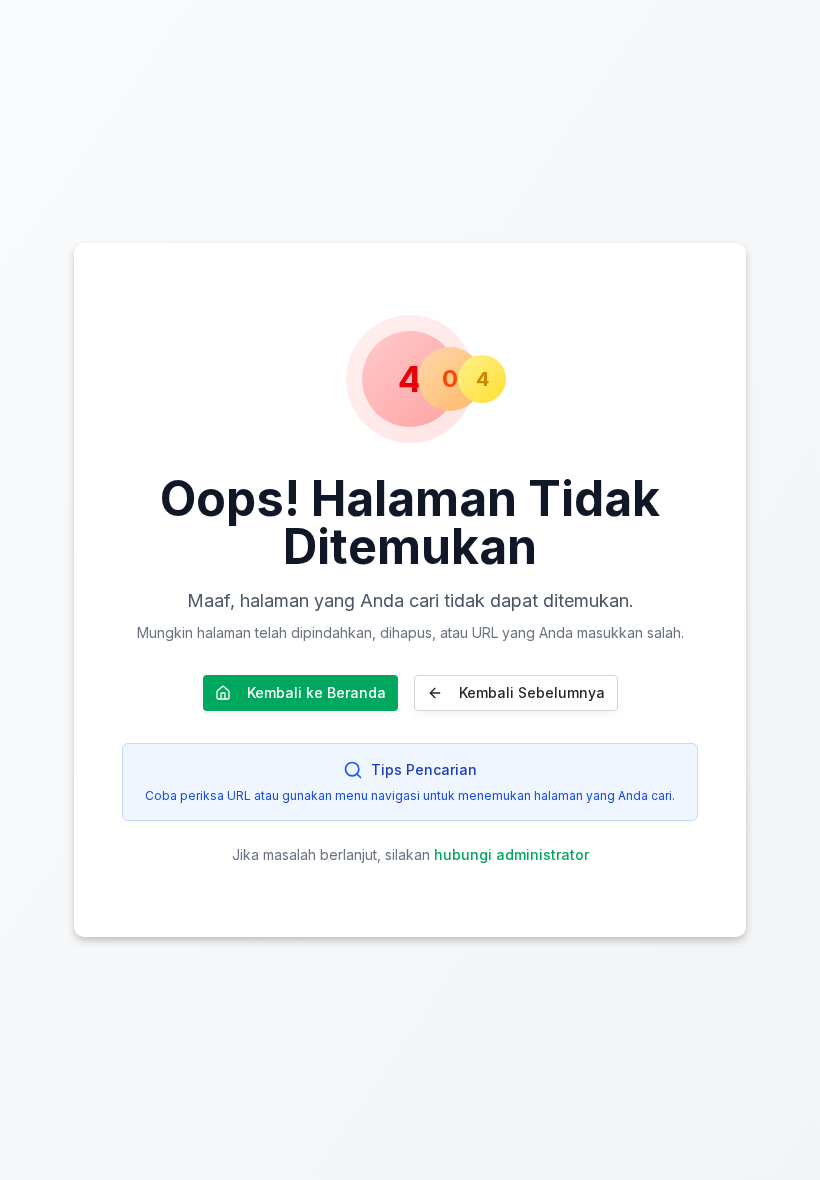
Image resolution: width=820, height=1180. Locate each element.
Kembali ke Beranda (316, 692)
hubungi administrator (511, 854)
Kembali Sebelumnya (532, 692)
